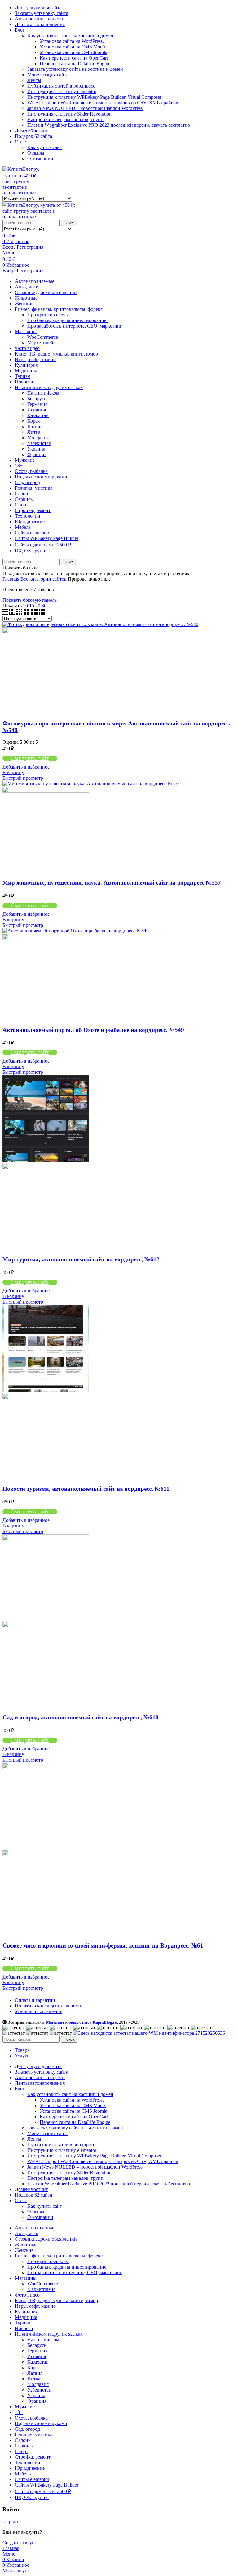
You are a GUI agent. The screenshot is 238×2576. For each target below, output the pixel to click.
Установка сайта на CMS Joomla (73, 52)
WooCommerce (43, 337)
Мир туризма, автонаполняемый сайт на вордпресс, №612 (81, 1259)
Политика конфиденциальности (49, 2006)
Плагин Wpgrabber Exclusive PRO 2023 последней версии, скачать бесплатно (109, 125)
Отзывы (36, 153)
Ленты (34, 80)
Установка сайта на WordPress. (72, 41)
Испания (37, 410)
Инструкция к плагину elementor (62, 91)
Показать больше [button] (20, 568)
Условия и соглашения (39, 2011)
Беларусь (37, 399)
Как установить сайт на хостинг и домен (70, 36)
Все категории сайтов (44, 579)
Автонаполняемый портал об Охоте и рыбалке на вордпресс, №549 (93, 1030)
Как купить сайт (45, 147)
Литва (34, 432)
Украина (36, 449)
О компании (40, 159)
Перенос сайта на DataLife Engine (75, 63)
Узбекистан (39, 443)
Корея (33, 421)
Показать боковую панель (30, 600)
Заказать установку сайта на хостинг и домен (75, 69)
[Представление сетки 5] (35, 613)
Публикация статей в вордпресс (61, 86)
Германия (37, 404)
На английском (43, 393)
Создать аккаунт (20, 2543)
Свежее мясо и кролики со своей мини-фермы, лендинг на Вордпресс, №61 (103, 1946)
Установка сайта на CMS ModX (73, 47)
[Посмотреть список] (6, 613)
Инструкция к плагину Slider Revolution (69, 114)
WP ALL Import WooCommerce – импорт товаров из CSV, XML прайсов (103, 103)
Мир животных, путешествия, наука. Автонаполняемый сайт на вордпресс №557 (112, 883)
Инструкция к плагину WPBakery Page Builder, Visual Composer (94, 97)
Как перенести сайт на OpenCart (74, 58)
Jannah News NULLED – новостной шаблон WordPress (85, 108)
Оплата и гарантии (35, 2000)
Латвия (35, 426)
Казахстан (38, 415)
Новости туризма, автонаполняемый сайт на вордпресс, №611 (86, 1489)
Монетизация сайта (48, 75)
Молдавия (38, 438)
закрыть (11, 2522)
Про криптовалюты (48, 315)
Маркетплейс (41, 343)
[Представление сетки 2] (13, 613)
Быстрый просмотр (23, 778)
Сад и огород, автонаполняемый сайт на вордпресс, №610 (81, 1717)
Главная (11, 579)
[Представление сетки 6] (43, 613)
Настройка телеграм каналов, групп (65, 119)
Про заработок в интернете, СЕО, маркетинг (75, 326)
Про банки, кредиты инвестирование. (67, 320)
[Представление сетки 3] (20, 613)
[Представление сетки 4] (27, 613)
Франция (37, 454)
